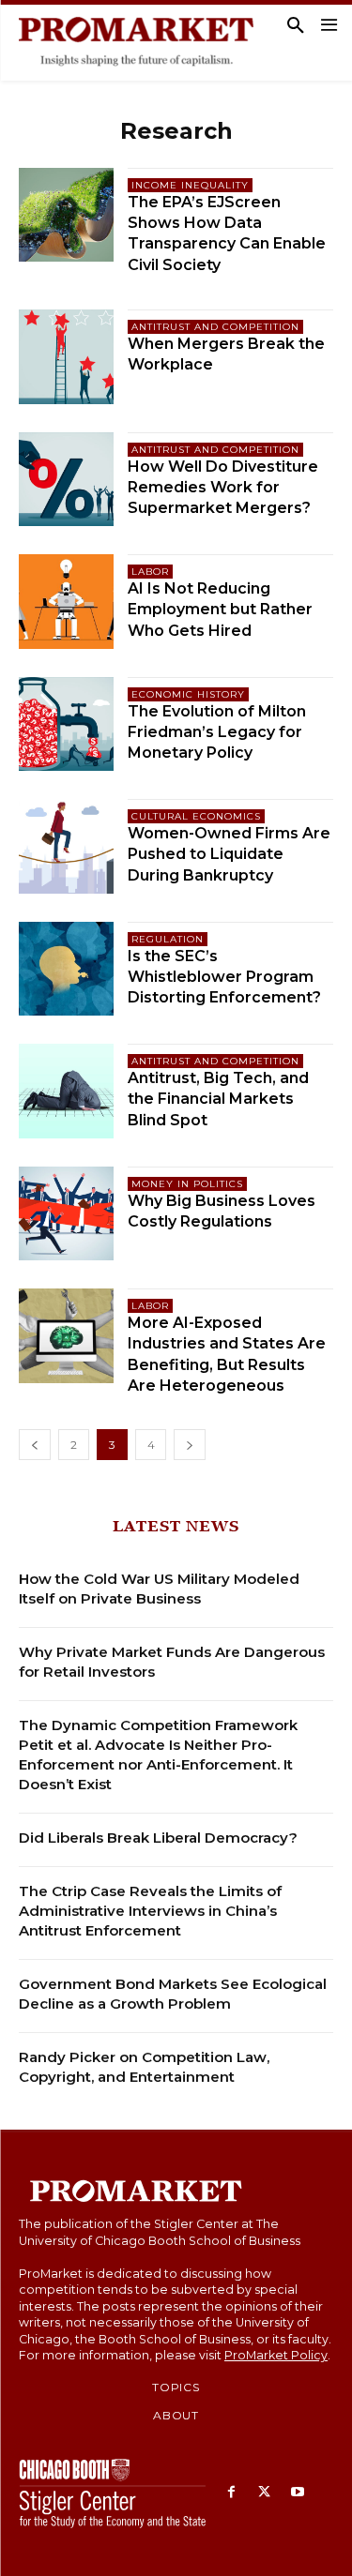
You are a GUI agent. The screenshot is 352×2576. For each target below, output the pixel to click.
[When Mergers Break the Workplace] (66, 357)
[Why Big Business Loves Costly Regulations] (66, 1214)
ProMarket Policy (276, 2355)
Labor (150, 572)
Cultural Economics (196, 816)
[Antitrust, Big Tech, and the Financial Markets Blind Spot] (66, 1091)
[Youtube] (297, 2493)
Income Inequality (190, 185)
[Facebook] (231, 2493)
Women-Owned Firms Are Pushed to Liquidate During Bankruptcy (229, 854)
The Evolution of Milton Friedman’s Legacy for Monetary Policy (217, 732)
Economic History (188, 694)
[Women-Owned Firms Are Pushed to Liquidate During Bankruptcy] (66, 846)
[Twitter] (264, 2493)
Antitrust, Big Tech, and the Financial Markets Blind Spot (218, 1099)
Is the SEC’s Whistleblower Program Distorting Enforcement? (224, 977)
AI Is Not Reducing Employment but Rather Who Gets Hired (220, 610)
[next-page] (190, 1445)
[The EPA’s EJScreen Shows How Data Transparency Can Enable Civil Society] (66, 215)
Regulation (168, 939)
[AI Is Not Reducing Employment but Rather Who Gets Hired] (66, 602)
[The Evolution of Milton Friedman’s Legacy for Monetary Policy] (66, 724)
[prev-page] (35, 1445)
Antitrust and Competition (215, 327)
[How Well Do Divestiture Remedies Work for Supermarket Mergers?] (66, 480)
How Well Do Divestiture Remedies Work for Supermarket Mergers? (223, 488)
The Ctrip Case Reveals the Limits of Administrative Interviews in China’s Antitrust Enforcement (150, 1911)
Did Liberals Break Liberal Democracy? (158, 1838)
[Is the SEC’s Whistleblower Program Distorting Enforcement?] (66, 969)
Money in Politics (187, 1184)
